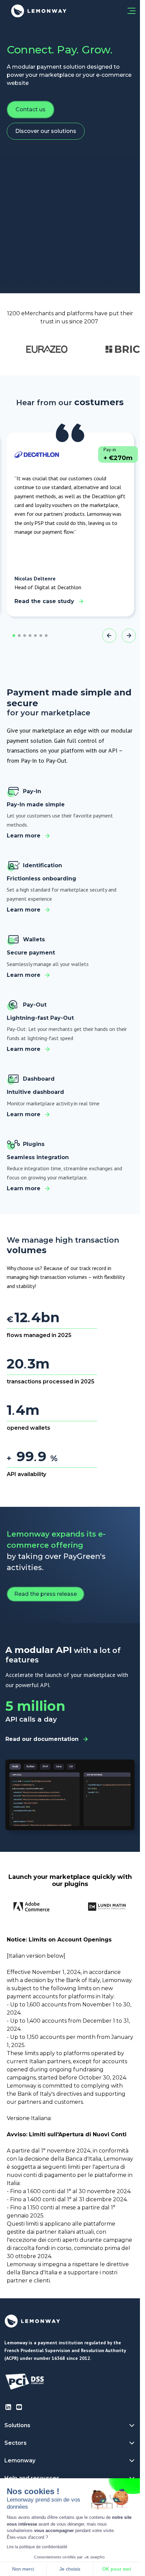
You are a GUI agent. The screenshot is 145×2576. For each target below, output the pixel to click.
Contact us (31, 109)
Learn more (24, 836)
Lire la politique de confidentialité (37, 2547)
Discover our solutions (46, 131)
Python (30, 1767)
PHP (45, 1767)
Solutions (17, 2425)
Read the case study (44, 601)
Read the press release (46, 1594)
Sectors (16, 2443)
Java (59, 1767)
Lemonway (20, 2460)
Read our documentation (42, 1739)
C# (71, 1767)
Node (15, 1767)
